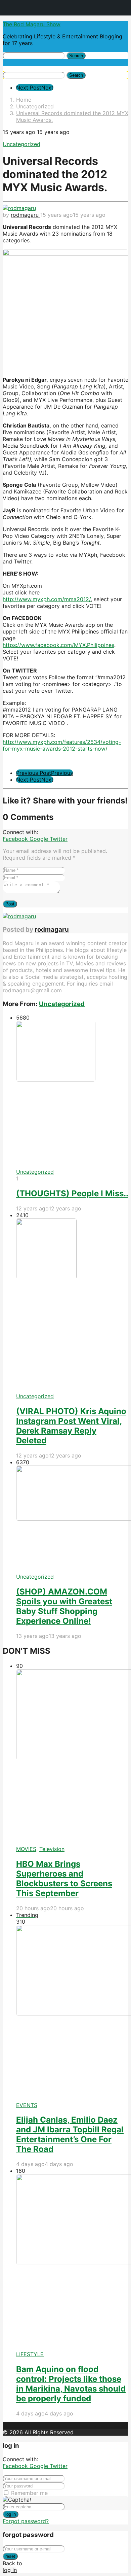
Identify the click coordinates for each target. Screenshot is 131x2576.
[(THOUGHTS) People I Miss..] (72, 1095)
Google (40, 839)
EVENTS (27, 2105)
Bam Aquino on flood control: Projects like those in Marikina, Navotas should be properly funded (71, 2384)
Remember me (29, 2493)
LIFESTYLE (30, 2354)
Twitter (59, 839)
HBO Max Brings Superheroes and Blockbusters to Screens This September (64, 1879)
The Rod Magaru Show (32, 24)
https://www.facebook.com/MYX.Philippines (58, 645)
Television (52, 1849)
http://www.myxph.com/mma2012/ (47, 599)
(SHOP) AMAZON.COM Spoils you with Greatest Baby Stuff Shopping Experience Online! (64, 1606)
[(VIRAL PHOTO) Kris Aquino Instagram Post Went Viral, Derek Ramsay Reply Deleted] (72, 1306)
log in (11, 2514)
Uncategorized (21, 144)
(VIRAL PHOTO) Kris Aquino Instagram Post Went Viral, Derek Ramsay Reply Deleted (71, 1426)
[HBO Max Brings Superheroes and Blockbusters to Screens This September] (72, 1758)
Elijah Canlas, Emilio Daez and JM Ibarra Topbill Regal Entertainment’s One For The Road (70, 2134)
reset (10, 2556)
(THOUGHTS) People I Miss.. (72, 1193)
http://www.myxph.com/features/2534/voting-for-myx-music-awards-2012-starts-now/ (62, 745)
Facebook (16, 839)
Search (76, 56)
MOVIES (26, 1849)
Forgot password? (26, 2521)
